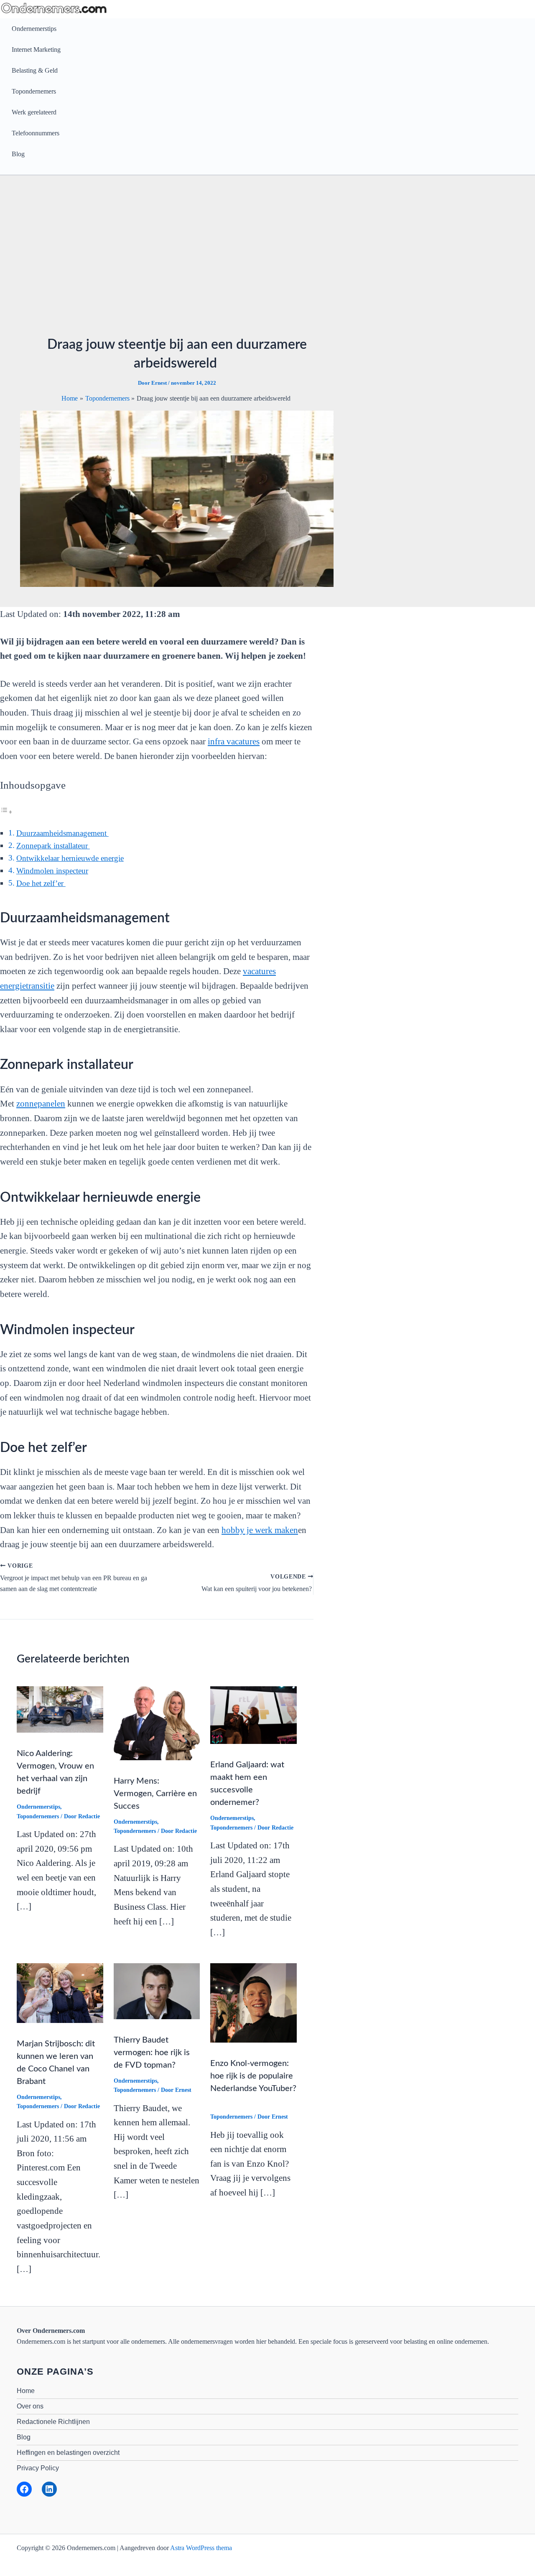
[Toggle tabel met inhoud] (6, 811)
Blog (18, 154)
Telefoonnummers (36, 133)
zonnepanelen (41, 1104)
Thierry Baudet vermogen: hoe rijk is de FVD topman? (152, 2053)
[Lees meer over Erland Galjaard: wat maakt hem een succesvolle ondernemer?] (253, 1714)
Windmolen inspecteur (52, 871)
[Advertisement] (267, 258)
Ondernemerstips (34, 29)
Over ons (30, 2406)
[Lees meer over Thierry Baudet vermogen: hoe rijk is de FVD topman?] (157, 1991)
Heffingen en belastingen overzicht (68, 2453)
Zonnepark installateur (53, 846)
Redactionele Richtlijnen (53, 2422)
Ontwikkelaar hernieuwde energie (70, 858)
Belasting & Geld (35, 70)
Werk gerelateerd (34, 112)
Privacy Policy (38, 2468)
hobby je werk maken (260, 1530)
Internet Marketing (36, 49)
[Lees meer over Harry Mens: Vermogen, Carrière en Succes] (157, 1722)
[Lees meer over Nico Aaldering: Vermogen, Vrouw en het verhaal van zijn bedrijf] (60, 1709)
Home (26, 2391)
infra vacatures (234, 741)
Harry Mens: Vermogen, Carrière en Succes (155, 1794)
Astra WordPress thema (201, 2548)
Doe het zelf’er (41, 883)
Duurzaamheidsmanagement (62, 833)
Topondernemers (34, 91)
